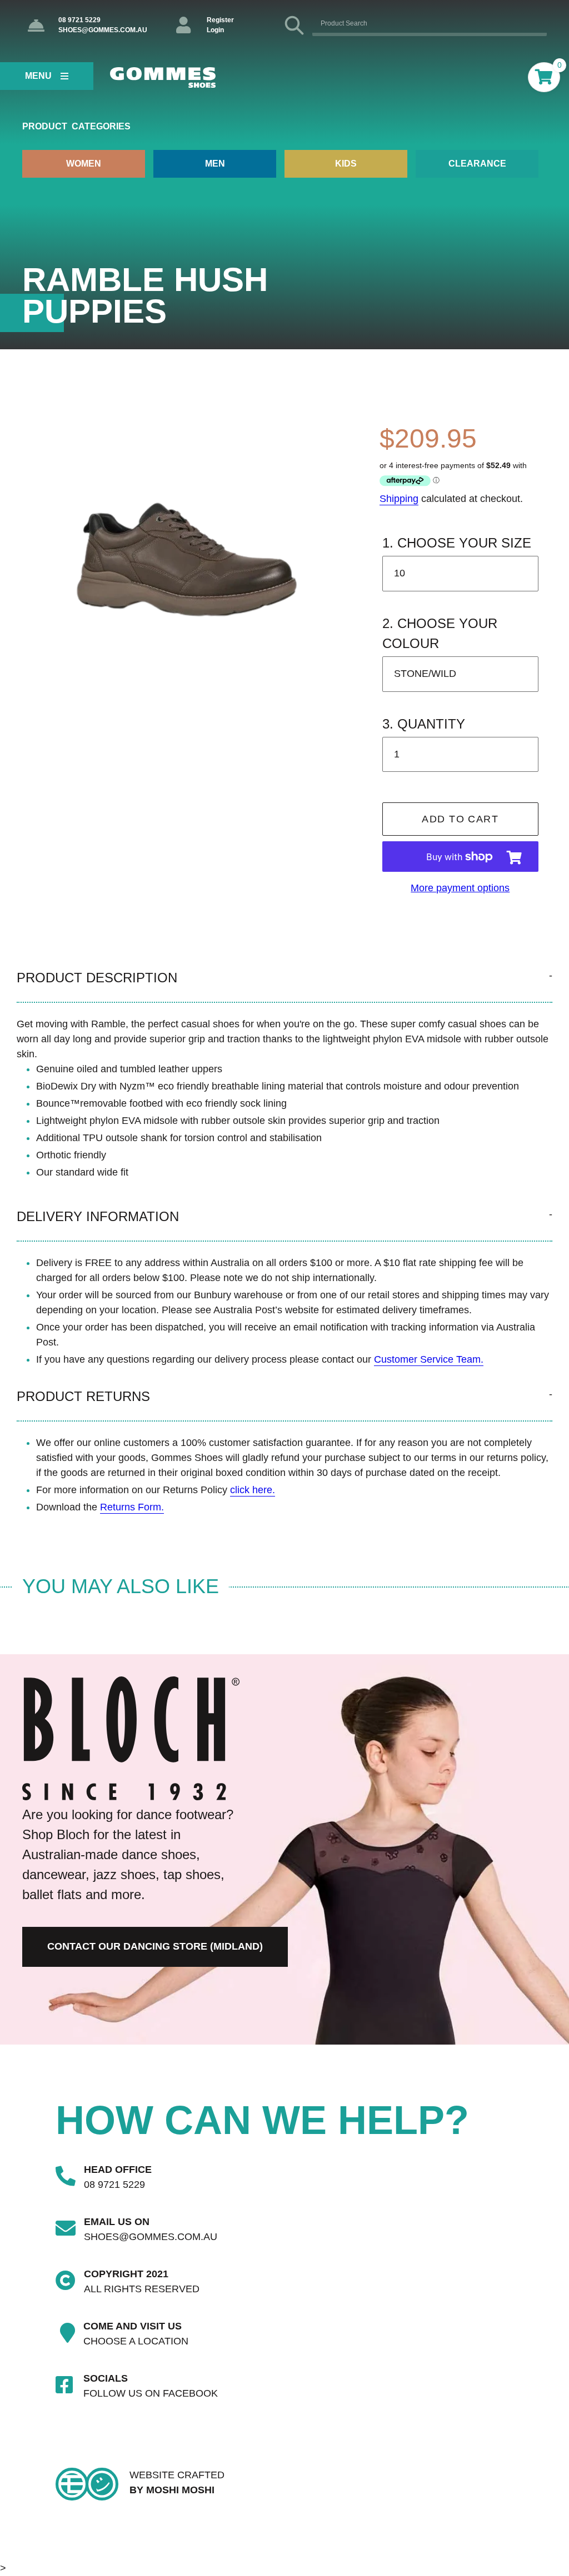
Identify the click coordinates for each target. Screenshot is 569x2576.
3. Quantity (424, 724)
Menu (38, 76)
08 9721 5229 (79, 20)
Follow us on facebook (151, 2393)
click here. (253, 1490)
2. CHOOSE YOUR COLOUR (440, 633)
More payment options (460, 888)
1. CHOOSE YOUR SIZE (457, 543)
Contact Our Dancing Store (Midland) (155, 1946)
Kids (346, 164)
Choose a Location (136, 2341)
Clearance (477, 164)
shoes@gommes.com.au (103, 30)
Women (84, 164)
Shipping (399, 499)
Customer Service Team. (429, 1359)
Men (215, 164)
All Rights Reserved (142, 2289)
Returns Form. (132, 1507)
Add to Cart (460, 819)
